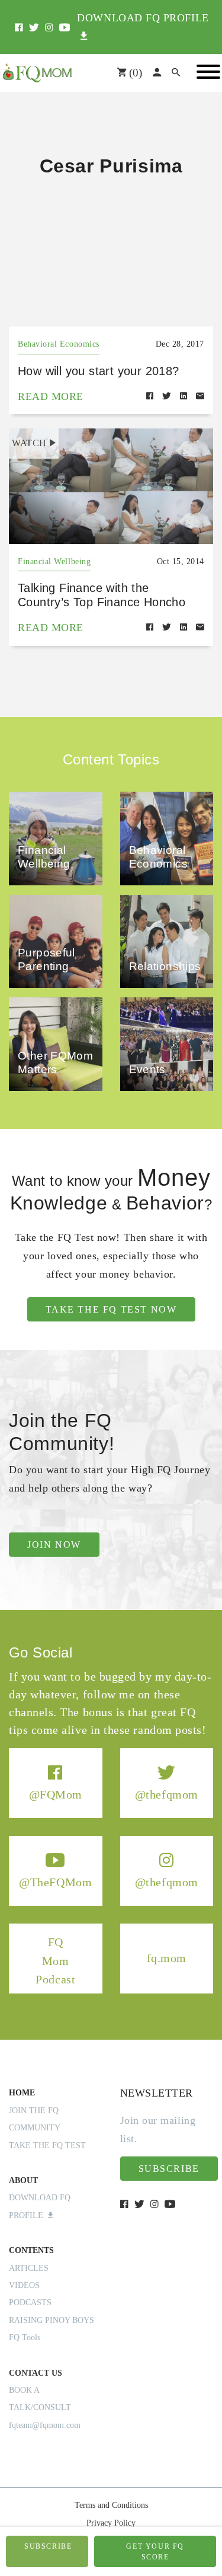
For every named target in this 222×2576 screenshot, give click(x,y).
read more (51, 396)
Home (22, 2093)
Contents (31, 2250)
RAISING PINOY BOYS (52, 2320)
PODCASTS (30, 2303)
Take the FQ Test (47, 2145)
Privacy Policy (111, 2523)
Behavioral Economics (59, 344)
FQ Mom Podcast (55, 1961)
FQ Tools (25, 2337)
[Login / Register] (157, 73)
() (134, 73)
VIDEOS (24, 2285)
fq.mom (167, 1958)
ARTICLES (29, 2268)
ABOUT (23, 2180)
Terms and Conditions (111, 2505)
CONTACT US (36, 2373)
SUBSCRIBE (48, 2546)
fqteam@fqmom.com (45, 2425)
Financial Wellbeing (54, 561)
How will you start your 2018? (99, 371)
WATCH (29, 443)
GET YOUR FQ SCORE (155, 2552)
